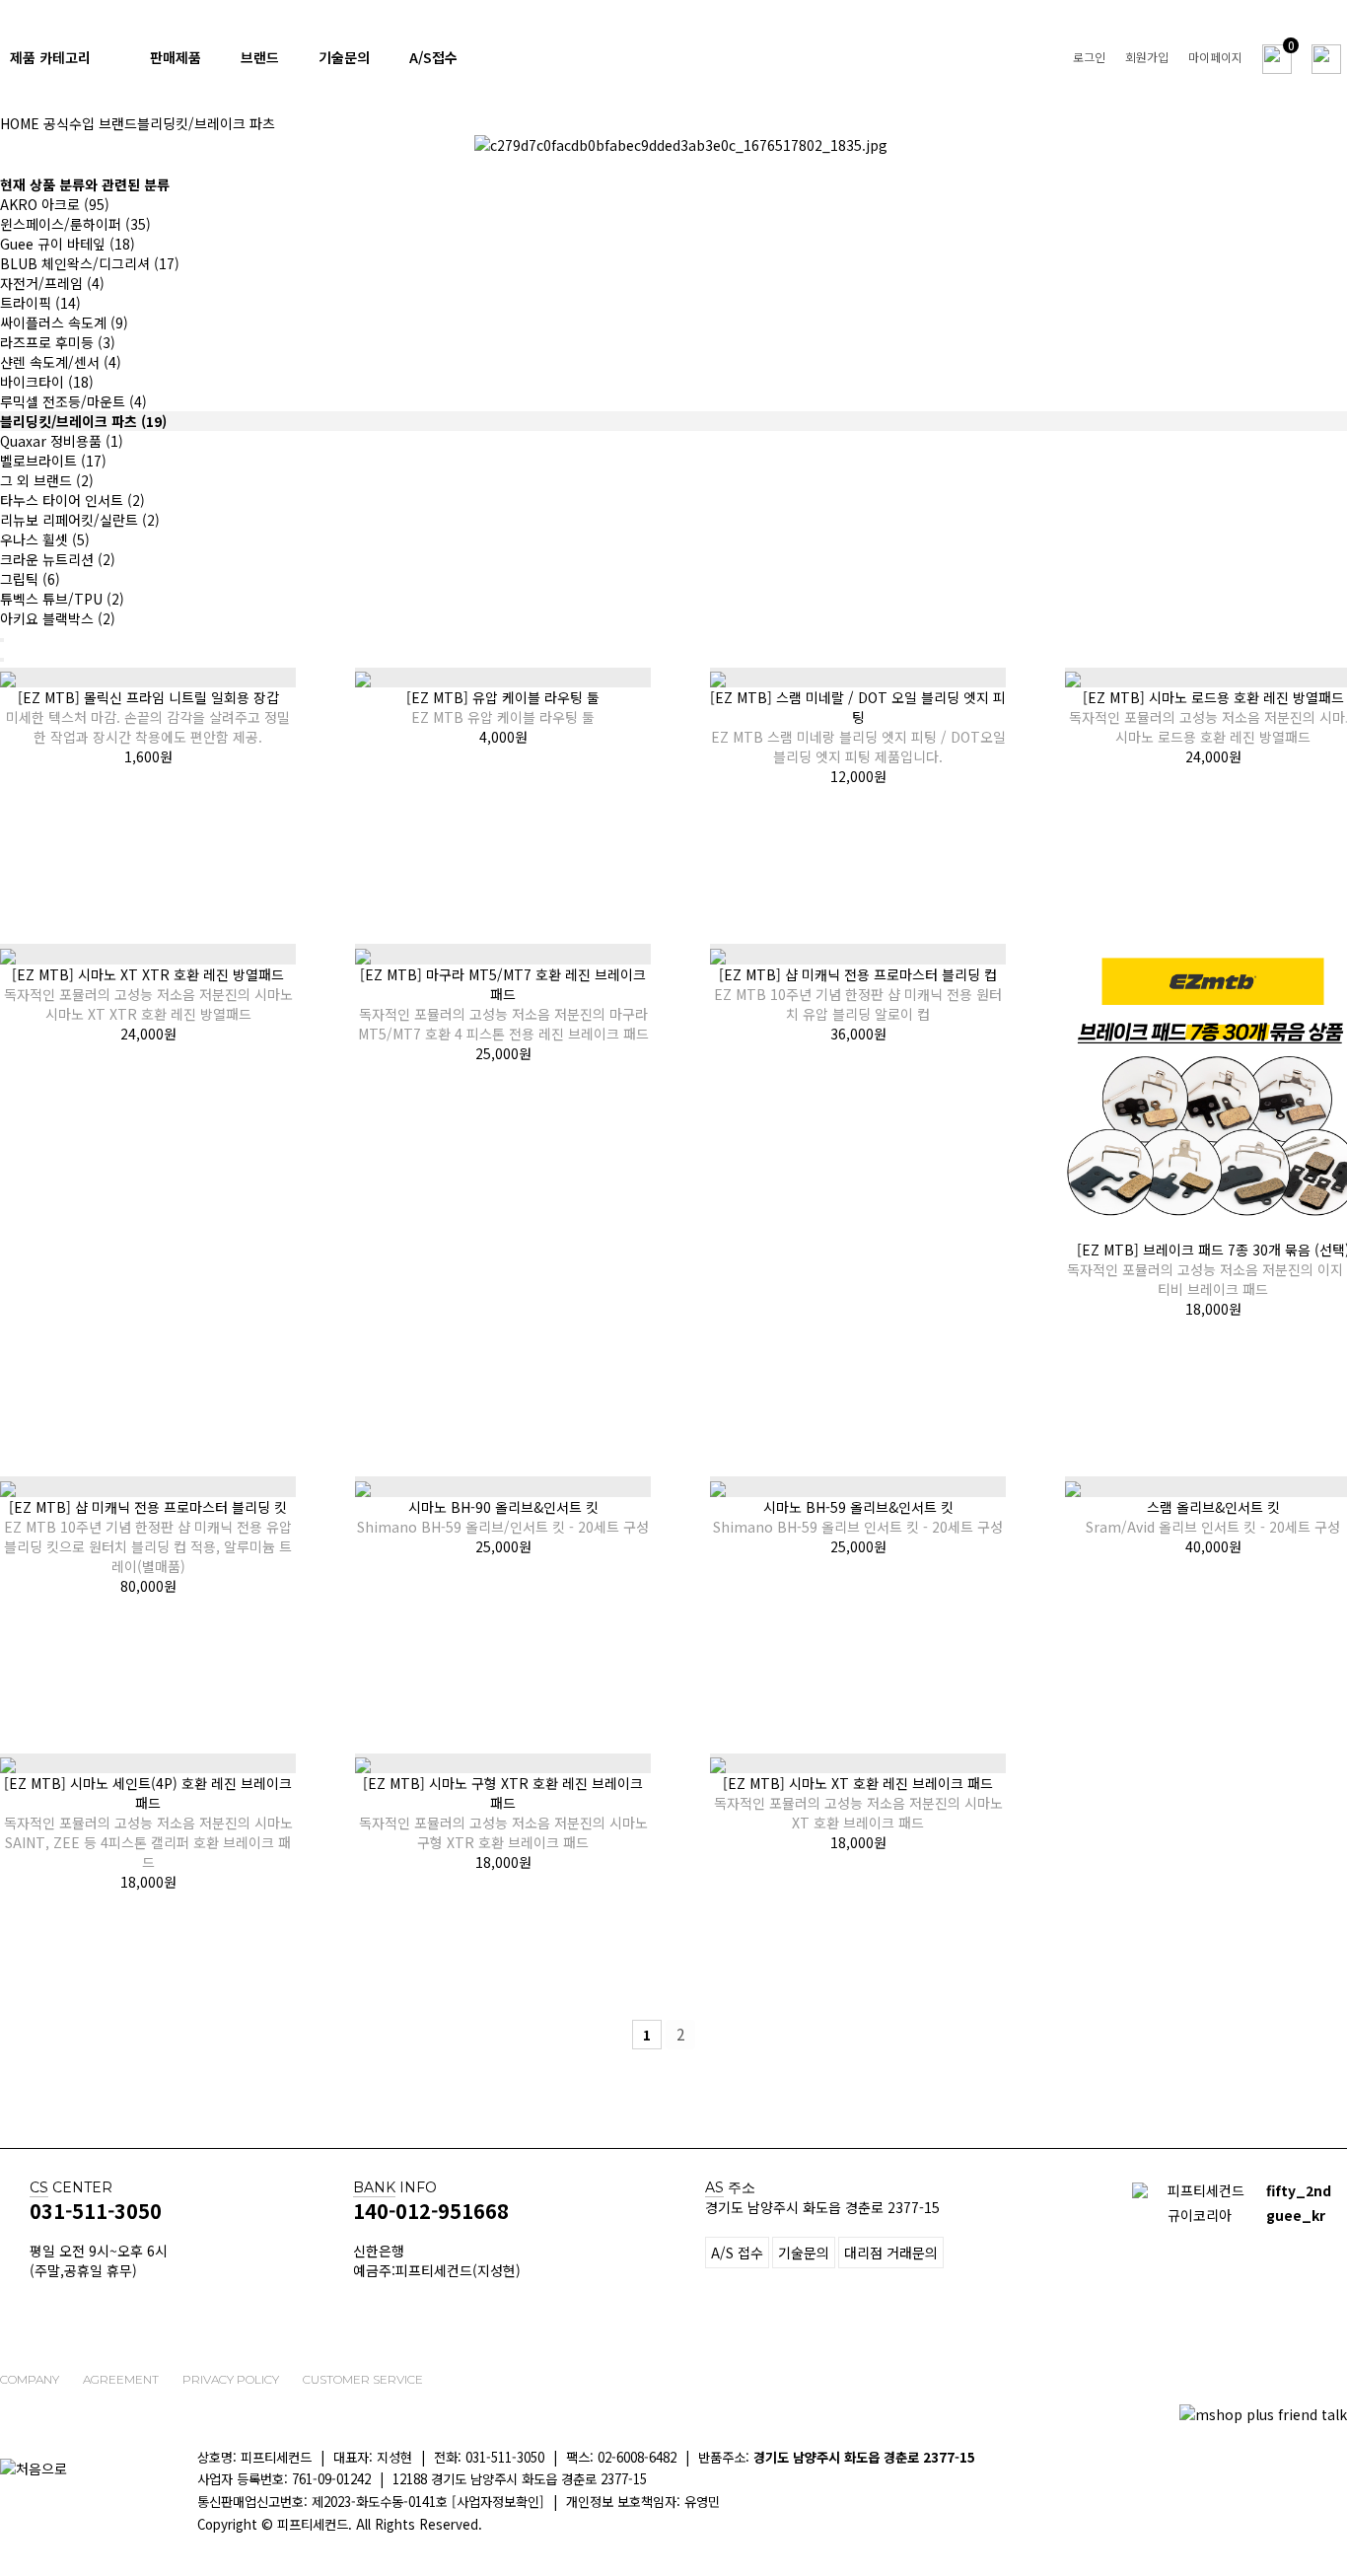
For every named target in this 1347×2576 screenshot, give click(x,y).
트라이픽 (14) (40, 303)
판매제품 (176, 57)
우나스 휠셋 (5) (45, 539)
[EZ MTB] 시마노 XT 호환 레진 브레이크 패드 (858, 1803)
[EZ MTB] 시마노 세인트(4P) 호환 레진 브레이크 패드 (148, 1823)
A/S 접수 (737, 2253)
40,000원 (1213, 1546)
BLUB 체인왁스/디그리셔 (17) (90, 263)
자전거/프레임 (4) (52, 283)
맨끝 (714, 2035)
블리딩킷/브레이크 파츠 (206, 123)
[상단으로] (1322, 2502)
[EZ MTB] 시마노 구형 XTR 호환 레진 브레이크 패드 (503, 1813)
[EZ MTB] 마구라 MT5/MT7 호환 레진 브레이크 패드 (503, 1004)
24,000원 (1213, 756)
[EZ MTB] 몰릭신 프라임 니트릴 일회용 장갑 (148, 717)
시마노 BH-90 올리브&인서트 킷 (503, 1517)
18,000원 (1213, 1309)
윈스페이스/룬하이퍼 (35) (75, 224)
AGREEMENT (121, 2379)
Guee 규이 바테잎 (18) (68, 244)
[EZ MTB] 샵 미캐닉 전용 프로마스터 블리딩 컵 (858, 994)
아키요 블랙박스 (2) (58, 618)
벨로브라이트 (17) (53, 461)
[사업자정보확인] (498, 2502)
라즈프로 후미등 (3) (58, 342)
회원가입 (1147, 57)
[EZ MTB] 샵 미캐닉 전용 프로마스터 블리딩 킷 (148, 1537)
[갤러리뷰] (2, 660)
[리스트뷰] (2, 640)
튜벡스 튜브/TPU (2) (62, 599)
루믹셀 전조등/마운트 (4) (73, 401)
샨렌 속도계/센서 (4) (61, 362)
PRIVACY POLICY (231, 2379)
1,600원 (148, 756)
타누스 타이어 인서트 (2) (72, 500)
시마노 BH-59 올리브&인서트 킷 (858, 1517)
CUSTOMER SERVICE (363, 2379)
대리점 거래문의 (891, 2253)
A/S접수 (433, 57)
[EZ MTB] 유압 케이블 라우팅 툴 (503, 707)
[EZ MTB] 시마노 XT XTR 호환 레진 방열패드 (148, 994)
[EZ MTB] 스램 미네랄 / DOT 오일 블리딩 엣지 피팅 (858, 727)
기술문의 (344, 57)
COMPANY (30, 2379)
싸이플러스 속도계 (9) (64, 322)
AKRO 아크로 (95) (55, 204)
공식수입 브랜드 (90, 123)
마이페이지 (1215, 57)
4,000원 (503, 737)
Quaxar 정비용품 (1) (62, 441)
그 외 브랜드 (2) (47, 480)
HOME (20, 123)
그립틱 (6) (30, 579)
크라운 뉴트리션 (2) (58, 559)
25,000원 (503, 1053)
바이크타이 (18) (47, 382)
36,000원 (858, 1034)
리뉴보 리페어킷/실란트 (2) (80, 520)
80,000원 (148, 1586)
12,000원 (858, 776)
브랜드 (260, 57)
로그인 (1089, 57)
